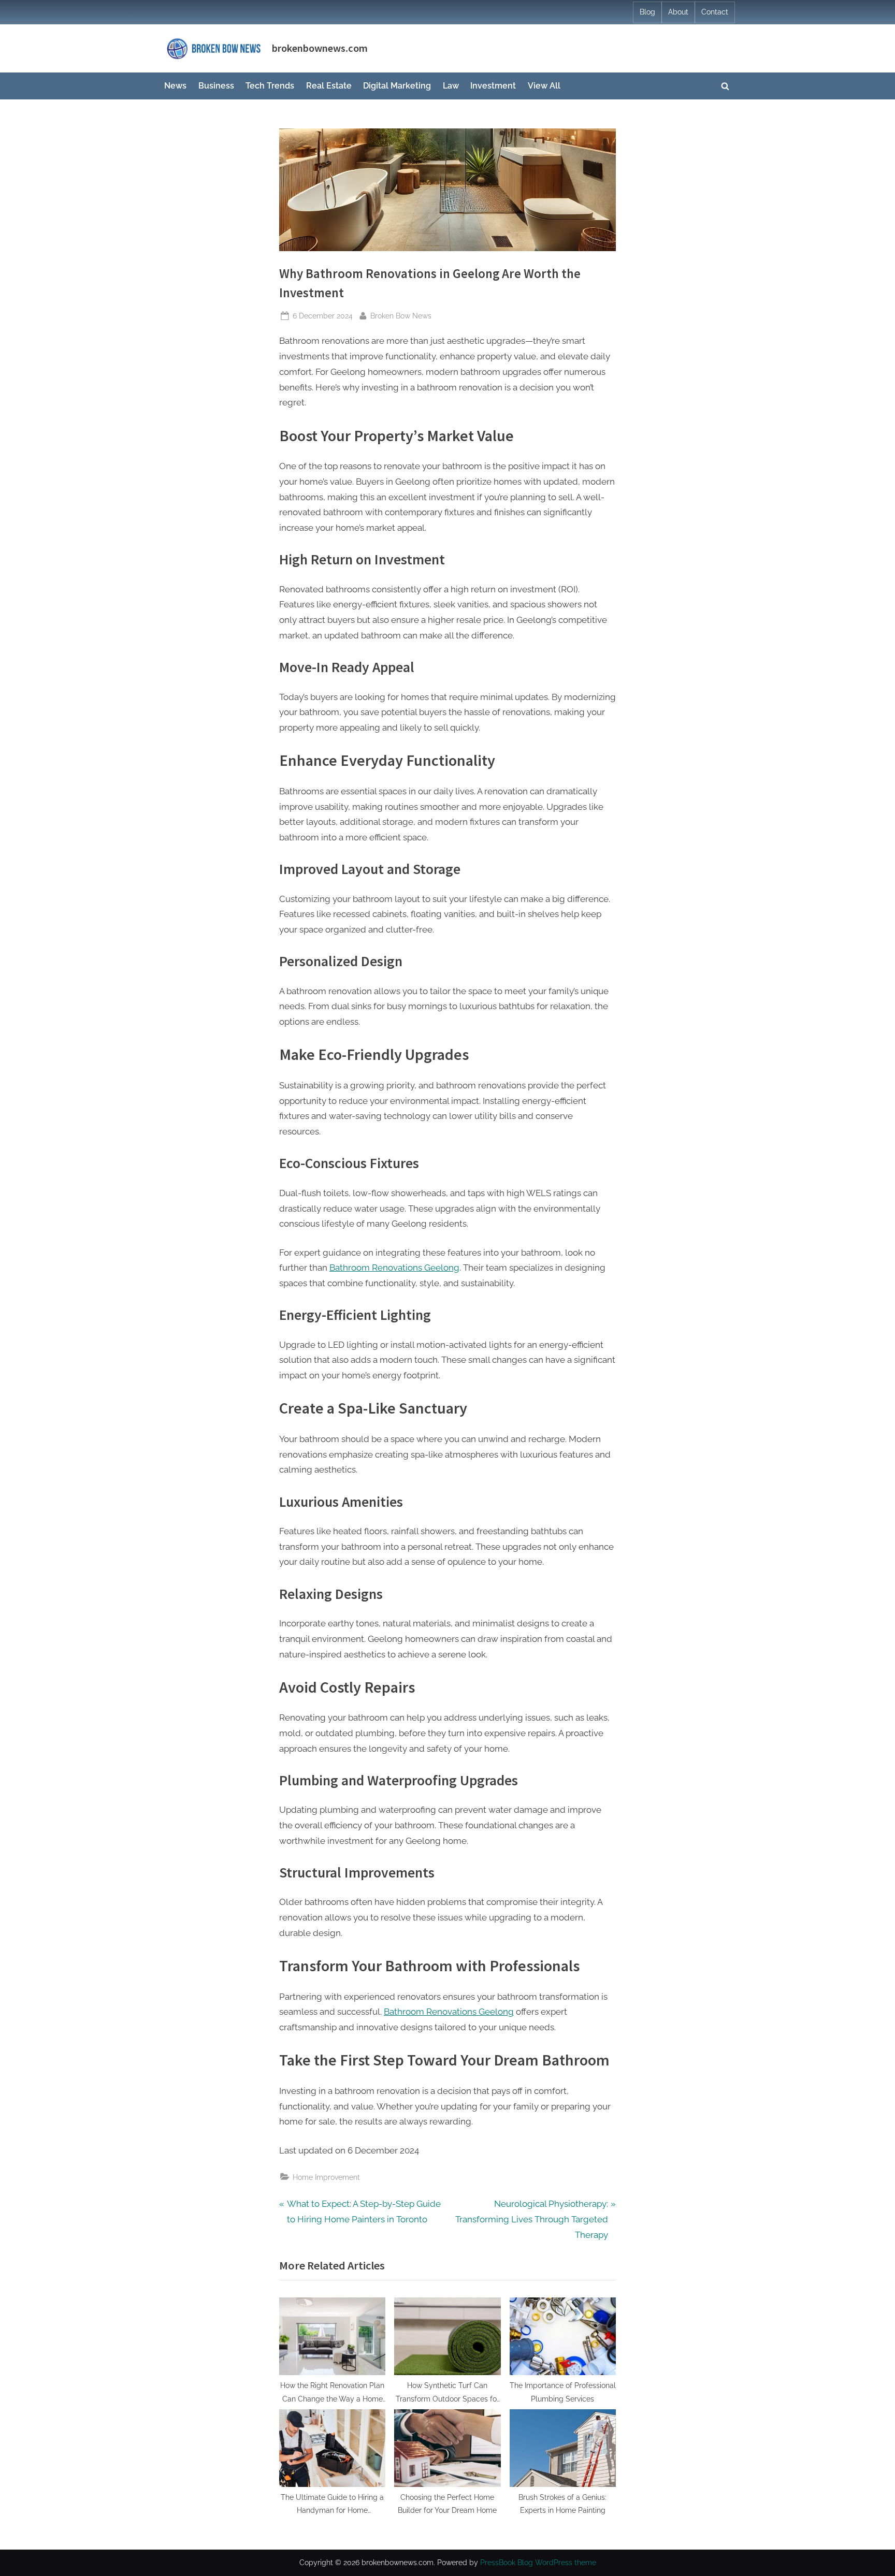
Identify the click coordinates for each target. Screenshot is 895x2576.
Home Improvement (326, 2177)
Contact (715, 12)
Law (451, 86)
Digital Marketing (397, 86)
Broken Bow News (401, 315)
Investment (493, 86)
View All (544, 86)
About (678, 12)
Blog (647, 12)
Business (216, 86)
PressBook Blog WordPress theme (538, 2563)
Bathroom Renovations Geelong (394, 1268)
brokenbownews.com (320, 48)
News (175, 86)
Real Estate (329, 86)
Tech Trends (270, 86)
